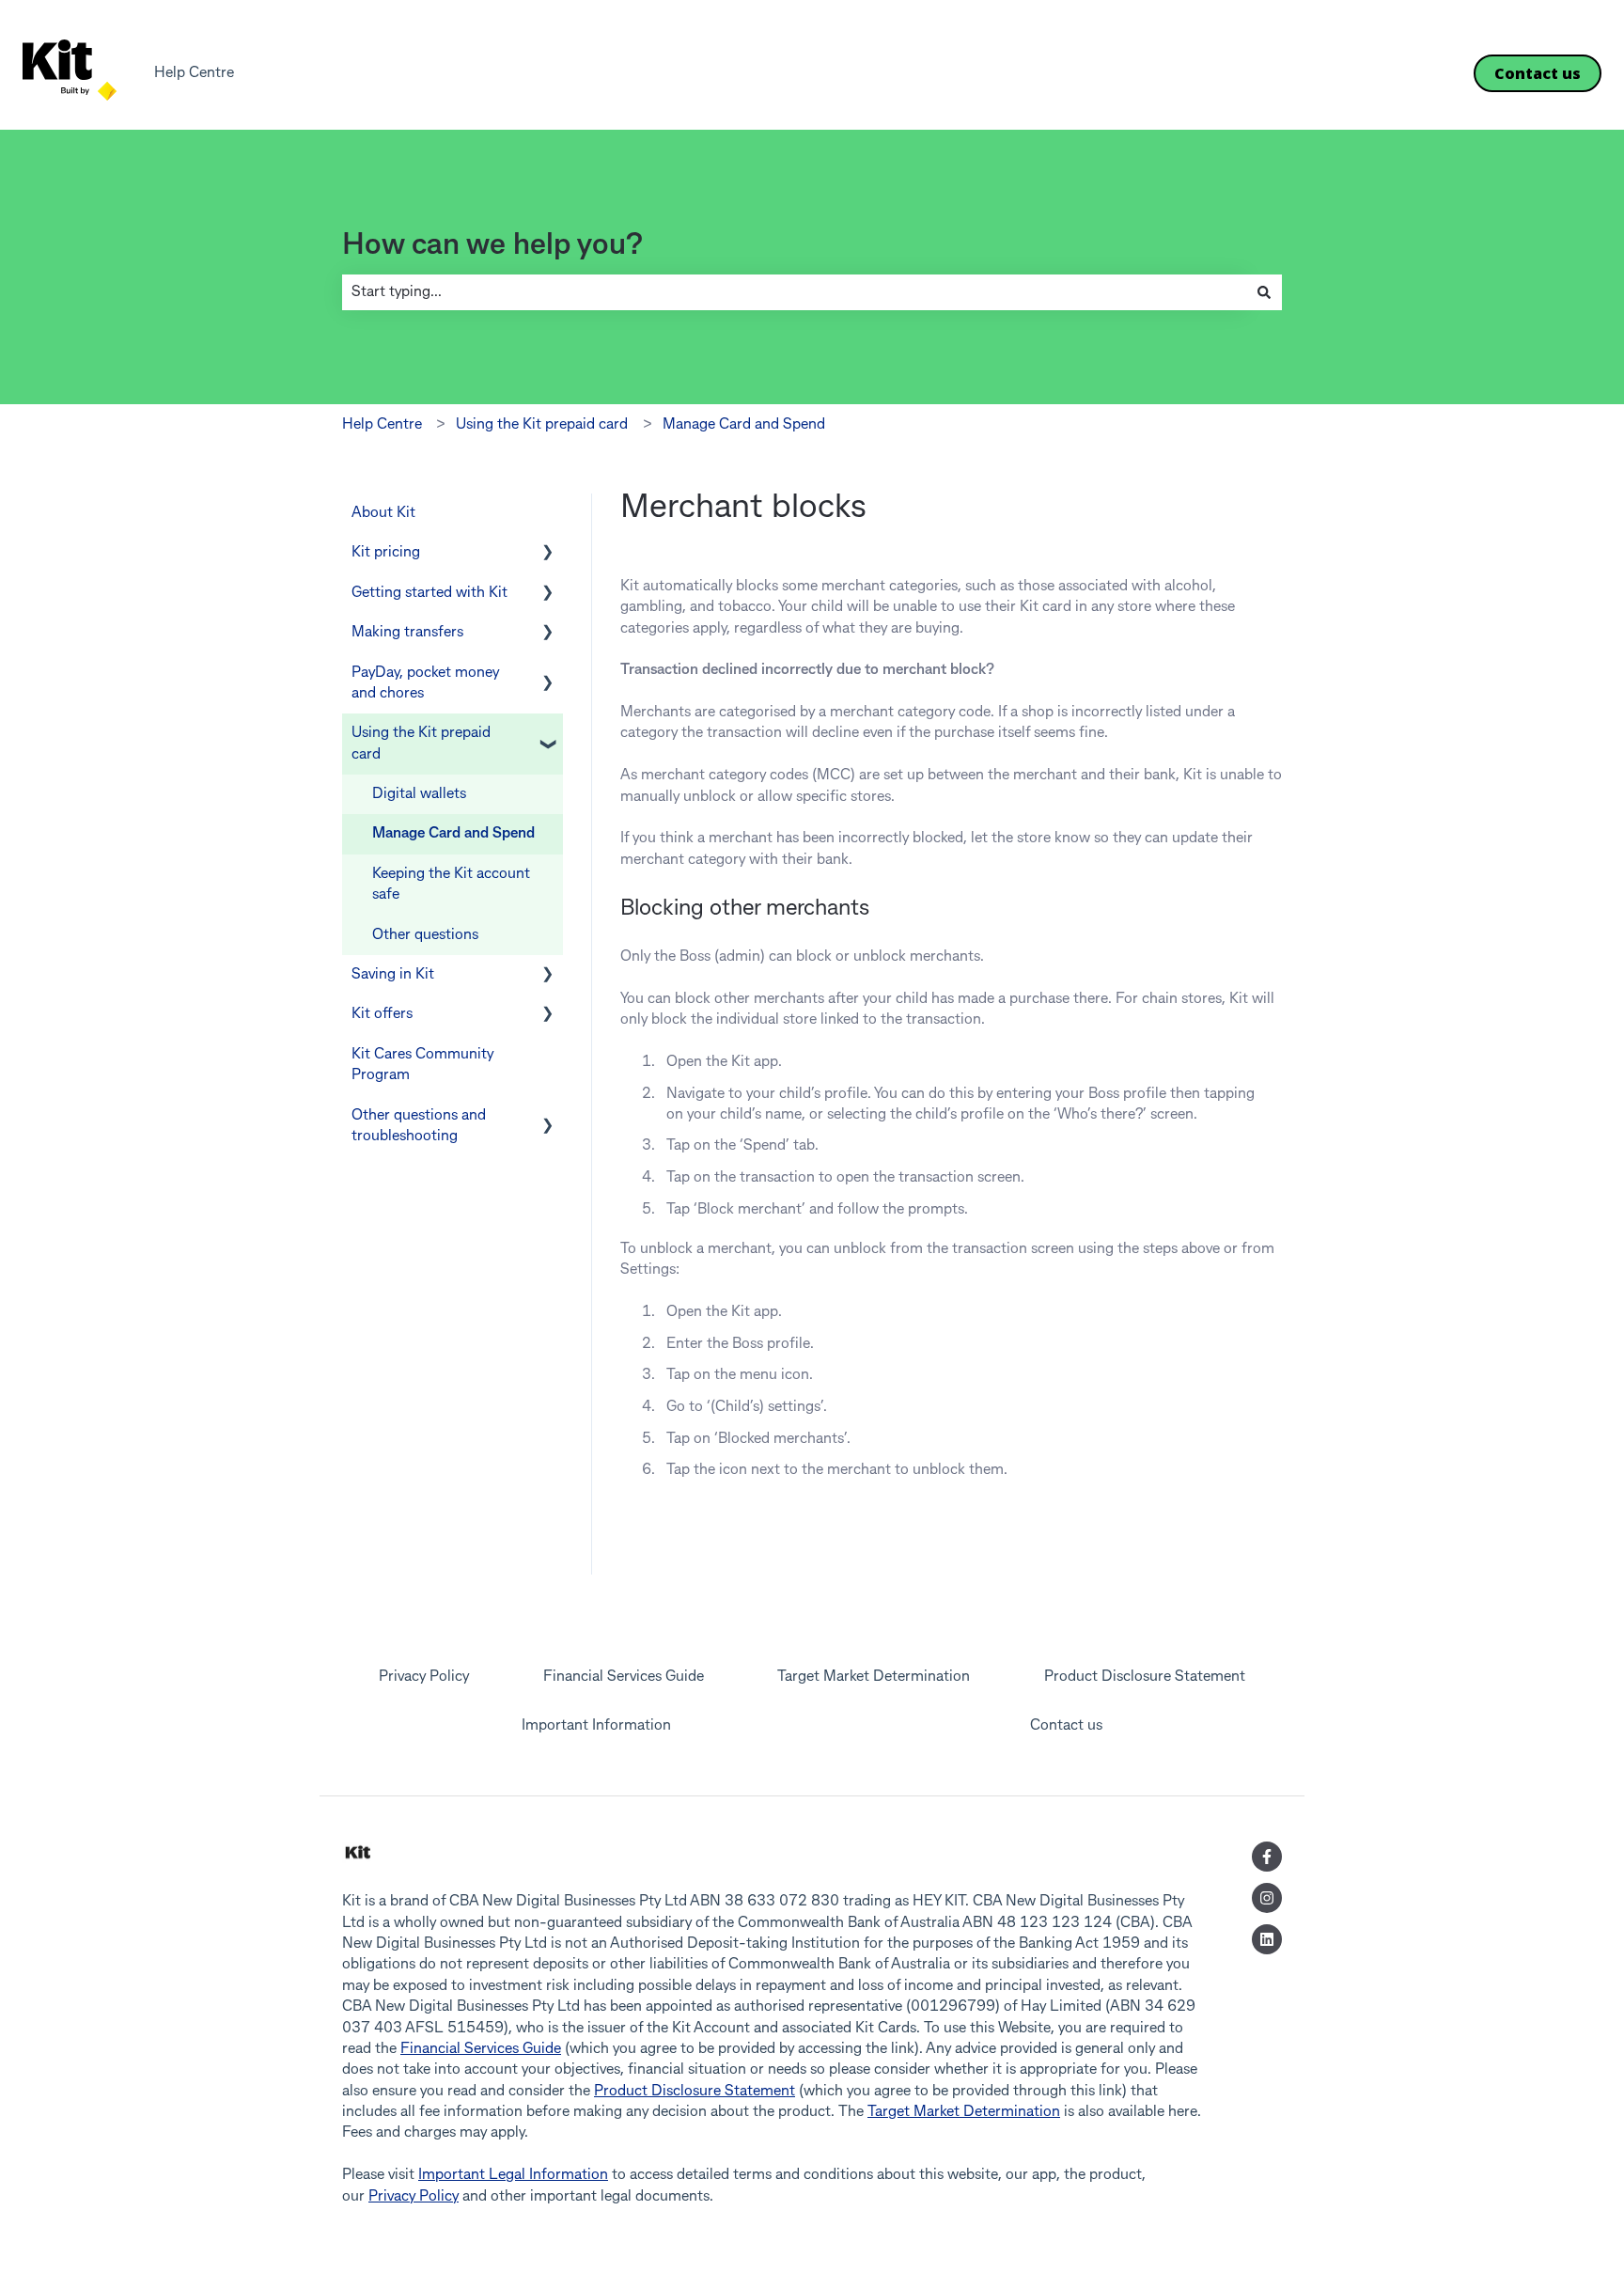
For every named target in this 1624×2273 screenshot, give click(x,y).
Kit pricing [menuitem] (386, 553)
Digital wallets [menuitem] (419, 794)
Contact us (1538, 73)
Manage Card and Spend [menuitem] (453, 834)
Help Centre (194, 73)
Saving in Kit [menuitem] (393, 975)
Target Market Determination (964, 2112)
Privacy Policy (414, 2197)
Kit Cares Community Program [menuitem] (422, 1065)
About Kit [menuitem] (383, 513)
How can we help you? (492, 246)
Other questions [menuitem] (425, 935)
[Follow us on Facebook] (1267, 1857)
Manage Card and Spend (744, 425)
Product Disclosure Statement (695, 2092)
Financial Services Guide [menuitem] (624, 1677)
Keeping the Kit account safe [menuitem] (451, 885)
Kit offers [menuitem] (382, 1014)
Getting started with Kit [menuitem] (429, 593)
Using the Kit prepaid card (542, 425)
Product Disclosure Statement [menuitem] (1145, 1677)
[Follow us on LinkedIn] (1267, 1939)
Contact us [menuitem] (1066, 1726)
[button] (548, 554)
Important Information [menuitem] (596, 1726)
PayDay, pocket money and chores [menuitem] (425, 683)
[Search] (1264, 292)
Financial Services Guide (481, 2049)
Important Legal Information (513, 2175)
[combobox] (794, 292)
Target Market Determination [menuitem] (874, 1677)
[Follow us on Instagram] (1267, 1898)
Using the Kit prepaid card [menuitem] (421, 744)
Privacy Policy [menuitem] (424, 1677)
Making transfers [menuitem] (407, 633)
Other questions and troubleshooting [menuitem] (419, 1126)
